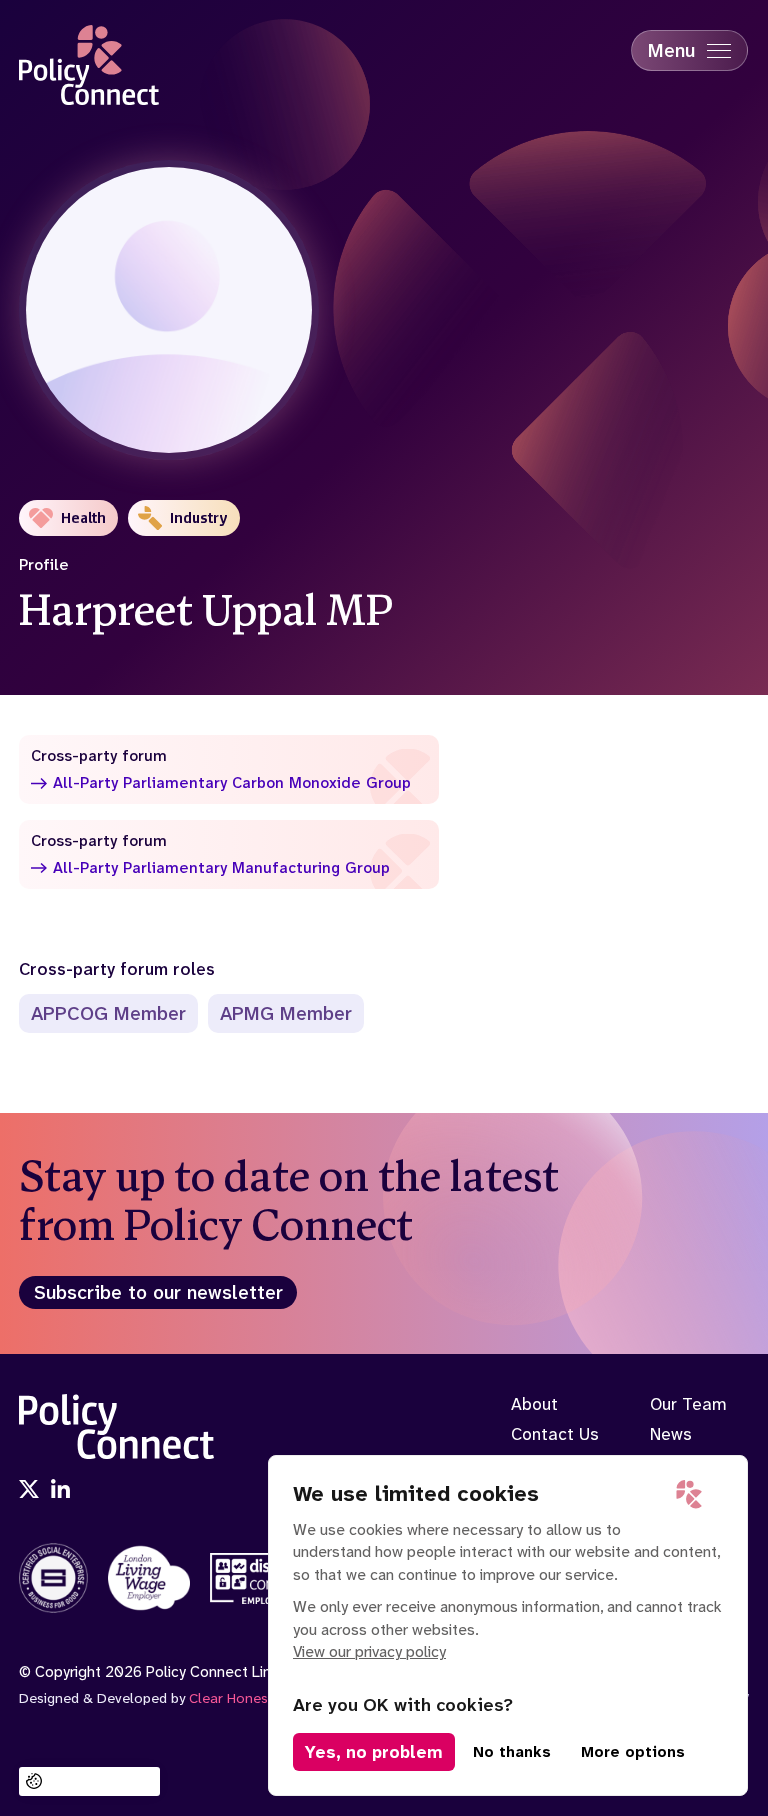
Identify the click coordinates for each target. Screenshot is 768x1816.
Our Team (688, 1404)
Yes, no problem (374, 1752)
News (671, 1434)
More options (633, 1752)
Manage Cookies (100, 1781)
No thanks (512, 1752)
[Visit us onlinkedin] (61, 1491)
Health (83, 518)
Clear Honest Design (255, 1698)
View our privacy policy (369, 1651)
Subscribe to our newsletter (158, 1292)
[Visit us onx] (29, 1491)
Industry (199, 518)
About (534, 1404)
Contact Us (555, 1434)
